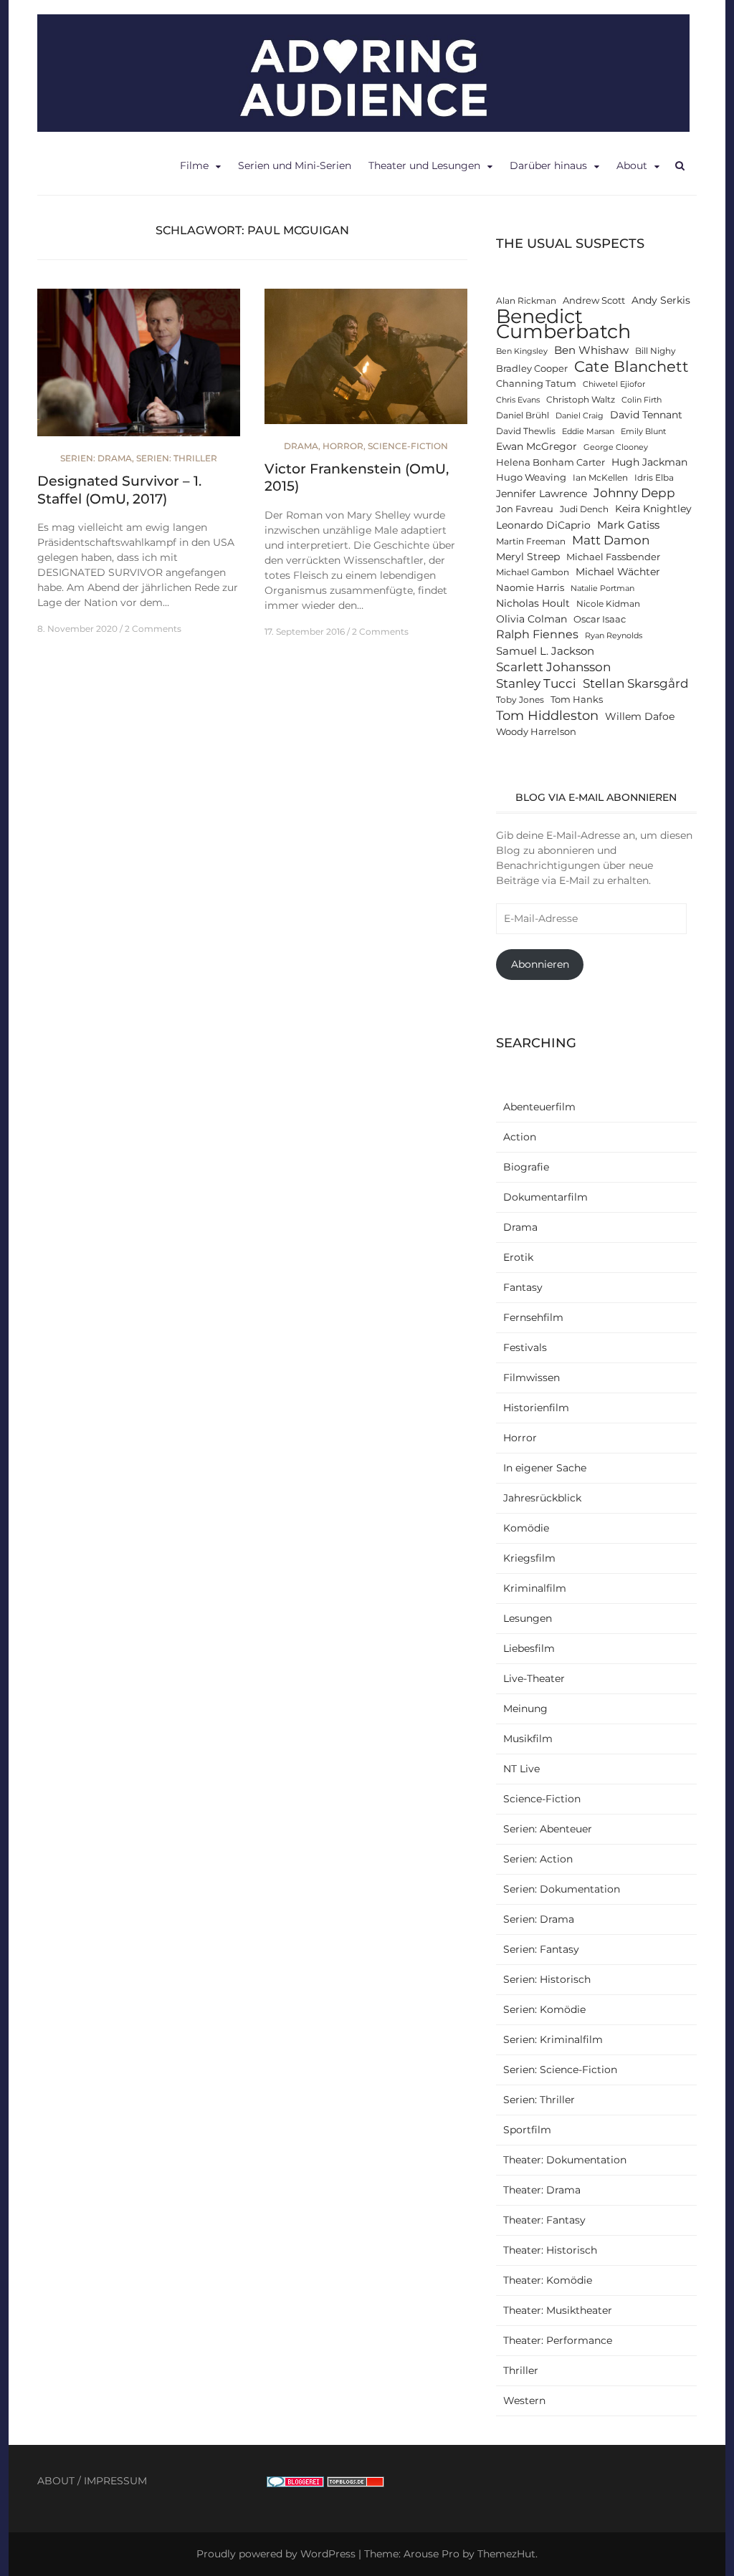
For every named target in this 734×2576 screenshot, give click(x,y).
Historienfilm (536, 1408)
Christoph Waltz (581, 400)
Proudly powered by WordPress (276, 2554)
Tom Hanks (577, 700)
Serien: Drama (96, 458)
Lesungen (528, 1618)
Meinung (525, 1708)
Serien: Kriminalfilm (553, 2039)
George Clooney (616, 447)
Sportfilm (527, 2130)
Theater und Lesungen (424, 165)
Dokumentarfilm (545, 1197)
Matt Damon (611, 540)
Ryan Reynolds (614, 636)
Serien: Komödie (544, 2009)
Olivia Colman (532, 619)
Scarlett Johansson (553, 667)
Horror (343, 446)
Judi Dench (584, 509)
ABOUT (56, 2481)
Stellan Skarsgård (636, 683)
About (632, 165)
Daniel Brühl (523, 415)
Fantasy (523, 1287)
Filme (194, 165)
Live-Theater (534, 1678)
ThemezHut (506, 2554)
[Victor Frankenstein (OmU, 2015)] (366, 362)
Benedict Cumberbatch (563, 324)
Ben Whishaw (591, 350)
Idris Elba (654, 478)
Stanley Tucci (536, 683)
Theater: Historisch (550, 2250)
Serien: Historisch (547, 1979)
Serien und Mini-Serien (295, 165)
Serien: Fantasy (541, 1949)
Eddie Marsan (588, 432)
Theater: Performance (558, 2340)
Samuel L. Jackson (545, 651)
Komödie (526, 1528)
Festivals (525, 1347)
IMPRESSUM (115, 2481)
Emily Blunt (643, 432)
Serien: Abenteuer (548, 1829)
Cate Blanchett (631, 366)
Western (524, 2400)
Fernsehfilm (533, 1317)
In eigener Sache (545, 1468)
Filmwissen (532, 1378)
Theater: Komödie (548, 2280)
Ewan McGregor (537, 446)
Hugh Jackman (649, 462)
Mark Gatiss (628, 525)
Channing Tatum (536, 384)
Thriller (521, 2370)
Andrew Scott (594, 301)
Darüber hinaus (548, 165)
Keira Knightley (653, 509)
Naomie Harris (530, 588)
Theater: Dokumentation (565, 2160)
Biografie (526, 1167)
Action (520, 1137)
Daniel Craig (580, 416)
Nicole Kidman (608, 604)
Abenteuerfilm (539, 1107)
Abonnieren (540, 964)
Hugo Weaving (531, 477)
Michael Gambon (533, 572)
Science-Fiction (408, 446)
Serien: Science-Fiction (560, 2070)
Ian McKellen (600, 478)
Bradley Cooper (532, 369)
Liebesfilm (529, 1648)
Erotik (518, 1257)
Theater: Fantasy (544, 2220)
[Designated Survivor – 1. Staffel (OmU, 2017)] (139, 369)
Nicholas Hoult (533, 603)
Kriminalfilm (535, 1588)
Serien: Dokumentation (562, 1889)
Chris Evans (518, 400)
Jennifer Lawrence (542, 494)
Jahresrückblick (542, 1498)
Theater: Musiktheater (558, 2310)
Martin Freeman (531, 542)
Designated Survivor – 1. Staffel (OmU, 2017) (119, 490)
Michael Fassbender (613, 557)
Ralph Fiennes (537, 634)
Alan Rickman (526, 301)
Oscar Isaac (600, 619)
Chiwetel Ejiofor (614, 384)
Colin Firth (642, 400)
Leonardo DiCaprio (543, 525)
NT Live (521, 1769)
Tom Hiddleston (547, 715)
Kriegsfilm (529, 1558)
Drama (301, 446)
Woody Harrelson (536, 732)
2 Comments (153, 629)
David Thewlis (526, 431)
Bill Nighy (656, 351)
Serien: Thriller (177, 458)
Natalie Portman (602, 588)
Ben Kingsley (522, 351)
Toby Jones (520, 700)
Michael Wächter (618, 572)
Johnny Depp (634, 493)
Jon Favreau (525, 509)
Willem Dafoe (640, 716)
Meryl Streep (528, 557)
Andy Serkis (661, 300)
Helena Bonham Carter (550, 462)
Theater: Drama (542, 2190)
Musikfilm (528, 1739)
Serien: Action (538, 1859)
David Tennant (646, 415)
